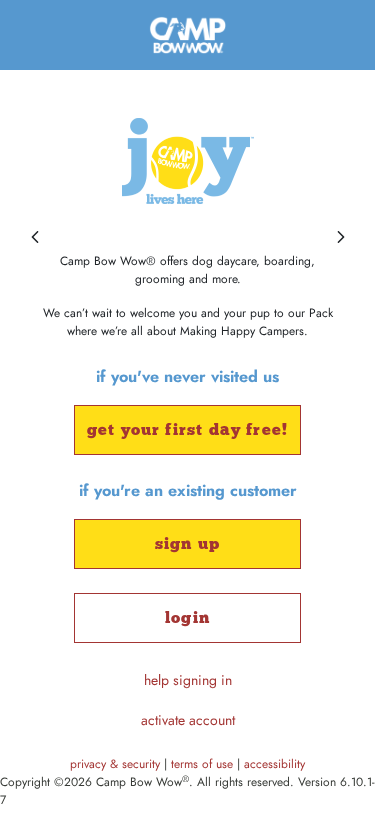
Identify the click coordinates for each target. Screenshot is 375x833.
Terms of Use (204, 764)
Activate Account (188, 720)
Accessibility (274, 764)
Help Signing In (188, 680)
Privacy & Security (117, 764)
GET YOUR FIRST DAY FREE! (187, 429)
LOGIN (187, 617)
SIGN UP (187, 543)
